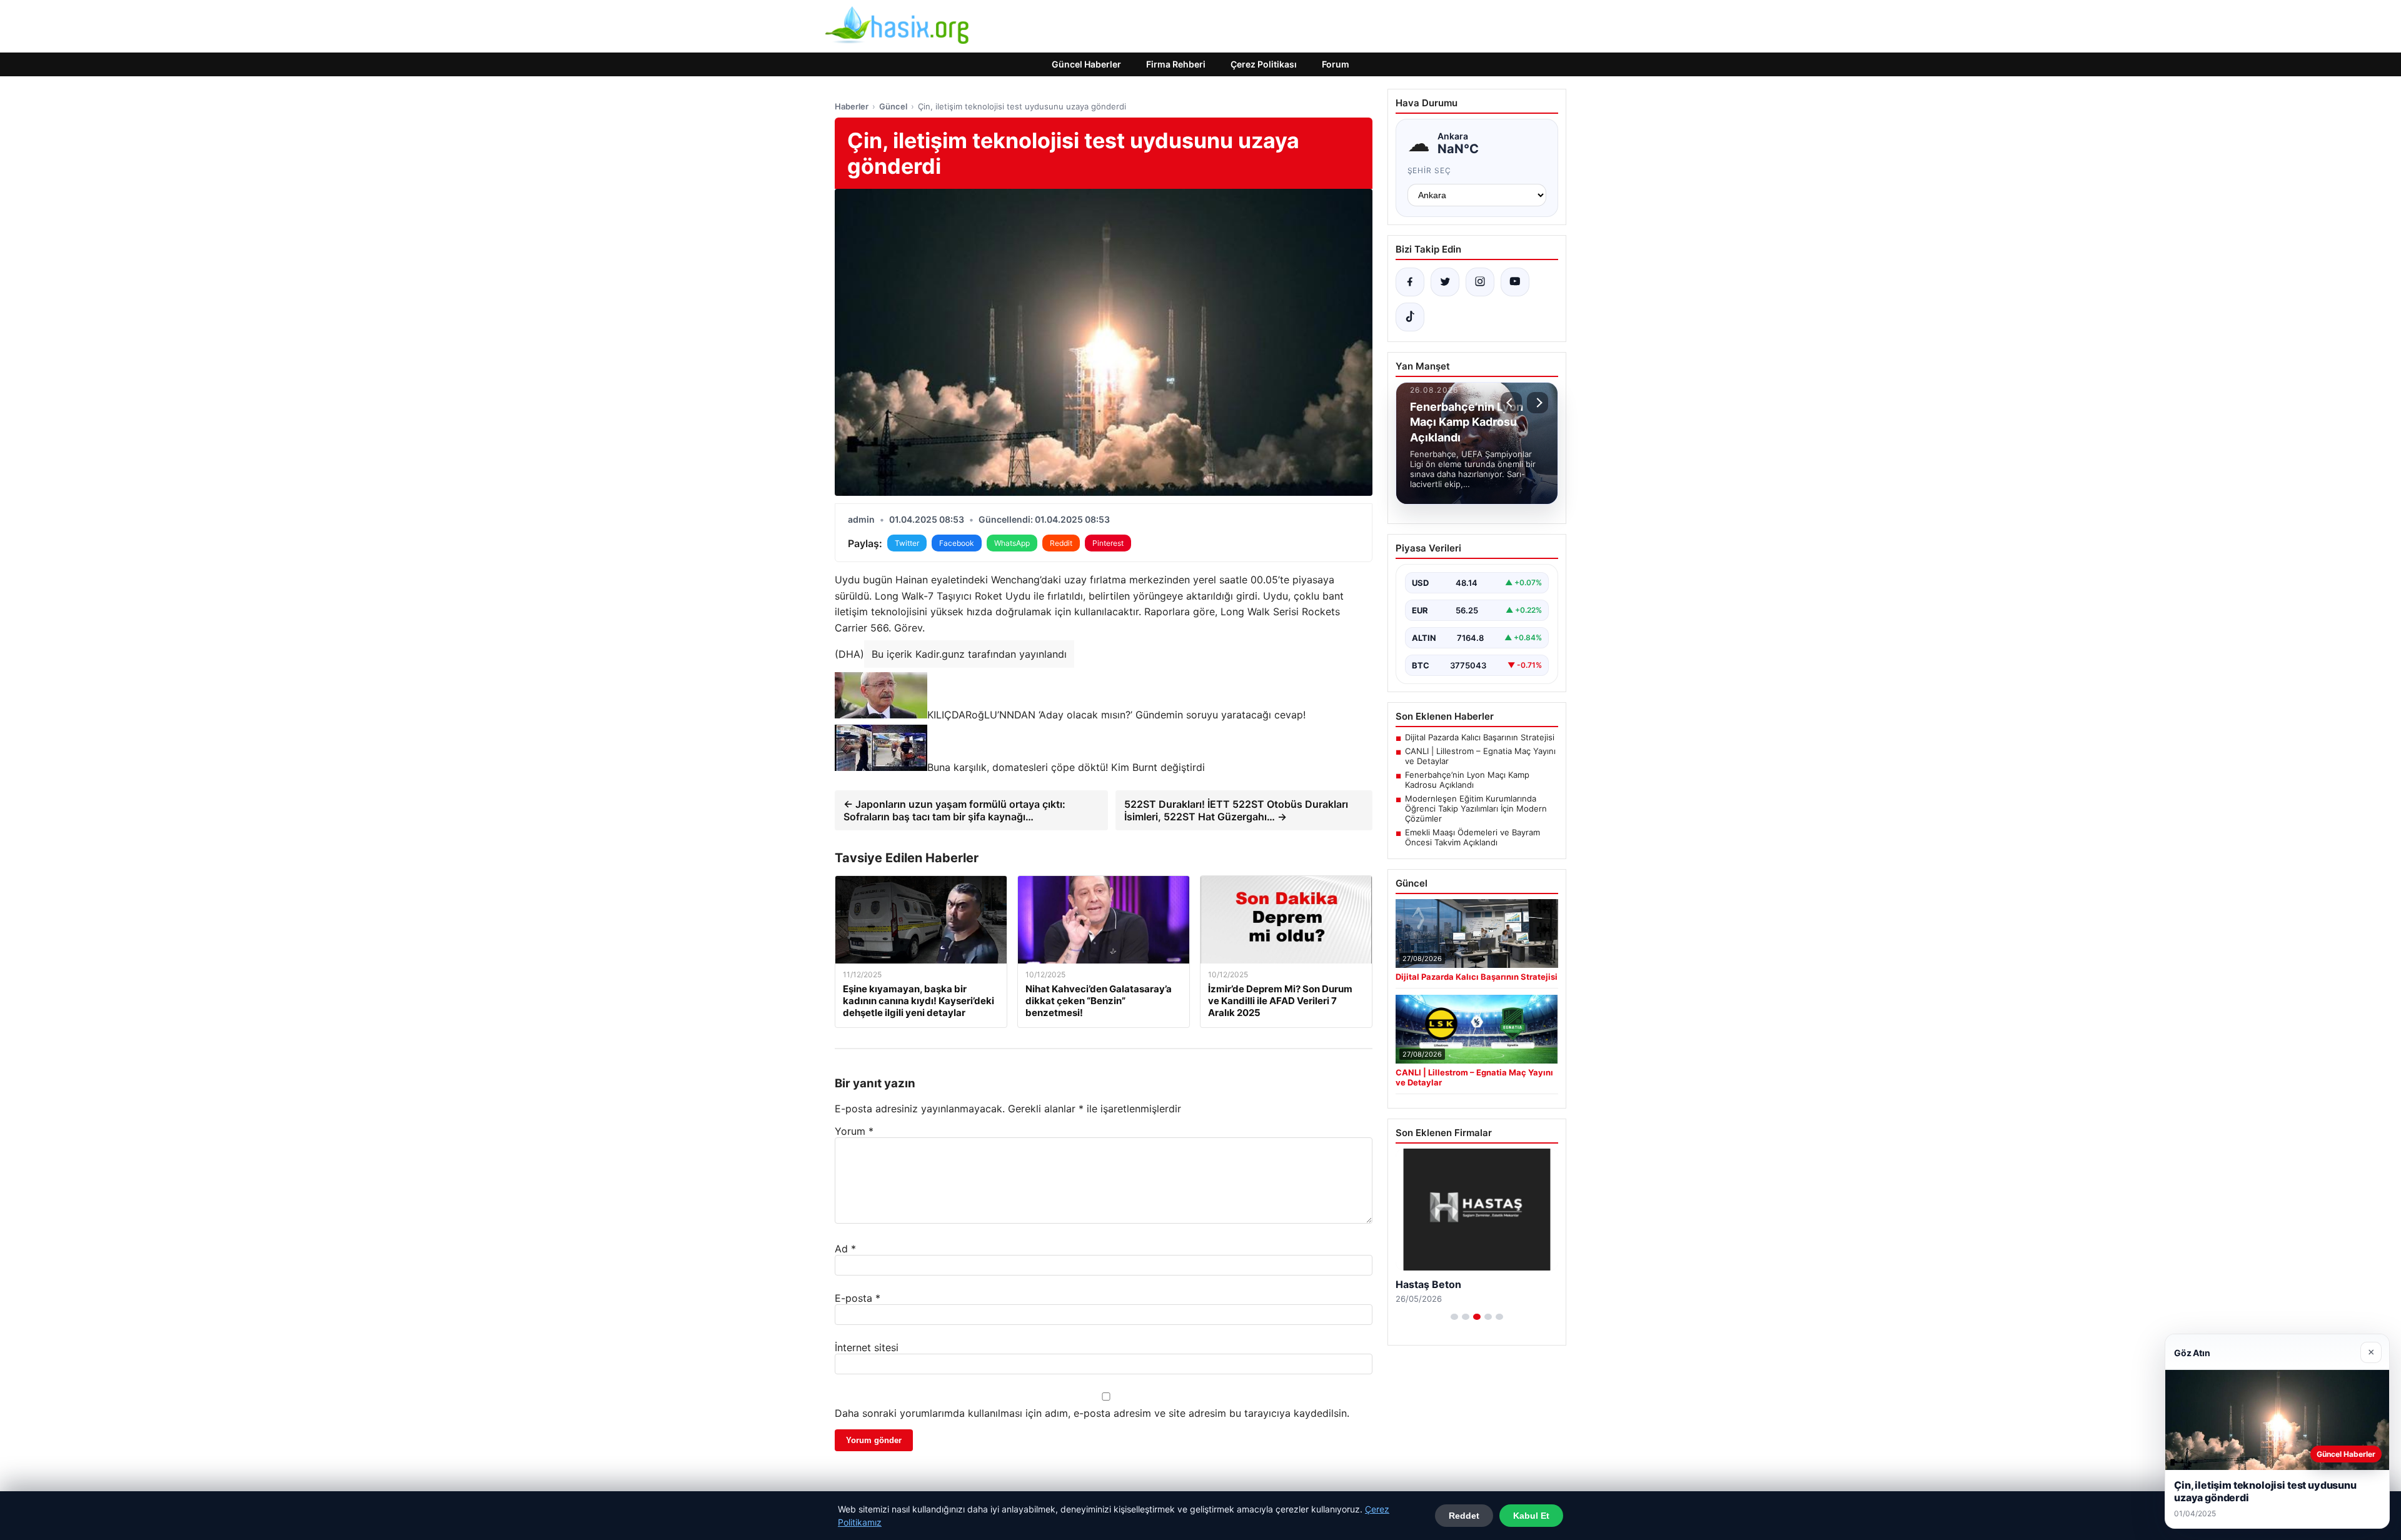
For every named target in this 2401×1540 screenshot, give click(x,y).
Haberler (852, 106)
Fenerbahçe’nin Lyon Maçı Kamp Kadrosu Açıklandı (1467, 780)
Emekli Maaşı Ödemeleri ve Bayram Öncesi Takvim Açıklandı (1472, 837)
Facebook (957, 543)
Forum (1336, 64)
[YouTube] (1515, 282)
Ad (845, 1249)
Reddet (1464, 1516)
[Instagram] (1480, 282)
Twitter (907, 543)
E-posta (858, 1298)
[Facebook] (1410, 282)
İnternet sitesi (867, 1347)
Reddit (1061, 543)
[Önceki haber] (1511, 403)
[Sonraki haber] (1538, 403)
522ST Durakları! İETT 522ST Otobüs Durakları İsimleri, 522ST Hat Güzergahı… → (1236, 810)
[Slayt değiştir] (1454, 1317)
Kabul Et (1531, 1516)
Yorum (854, 1131)
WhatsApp (1012, 543)
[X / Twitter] (1445, 282)
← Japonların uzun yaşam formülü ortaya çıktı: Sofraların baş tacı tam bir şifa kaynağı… (954, 810)
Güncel (893, 106)
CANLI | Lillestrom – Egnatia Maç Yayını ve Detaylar (1480, 756)
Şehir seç (1430, 170)
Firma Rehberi (1176, 64)
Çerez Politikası (1264, 64)
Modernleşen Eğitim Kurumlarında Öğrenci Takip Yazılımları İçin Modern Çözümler (1476, 808)
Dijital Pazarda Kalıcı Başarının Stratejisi (1480, 737)
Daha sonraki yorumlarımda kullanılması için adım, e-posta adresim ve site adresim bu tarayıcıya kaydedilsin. (1092, 1413)
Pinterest (1108, 543)
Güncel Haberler (1086, 64)
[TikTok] (1410, 317)
